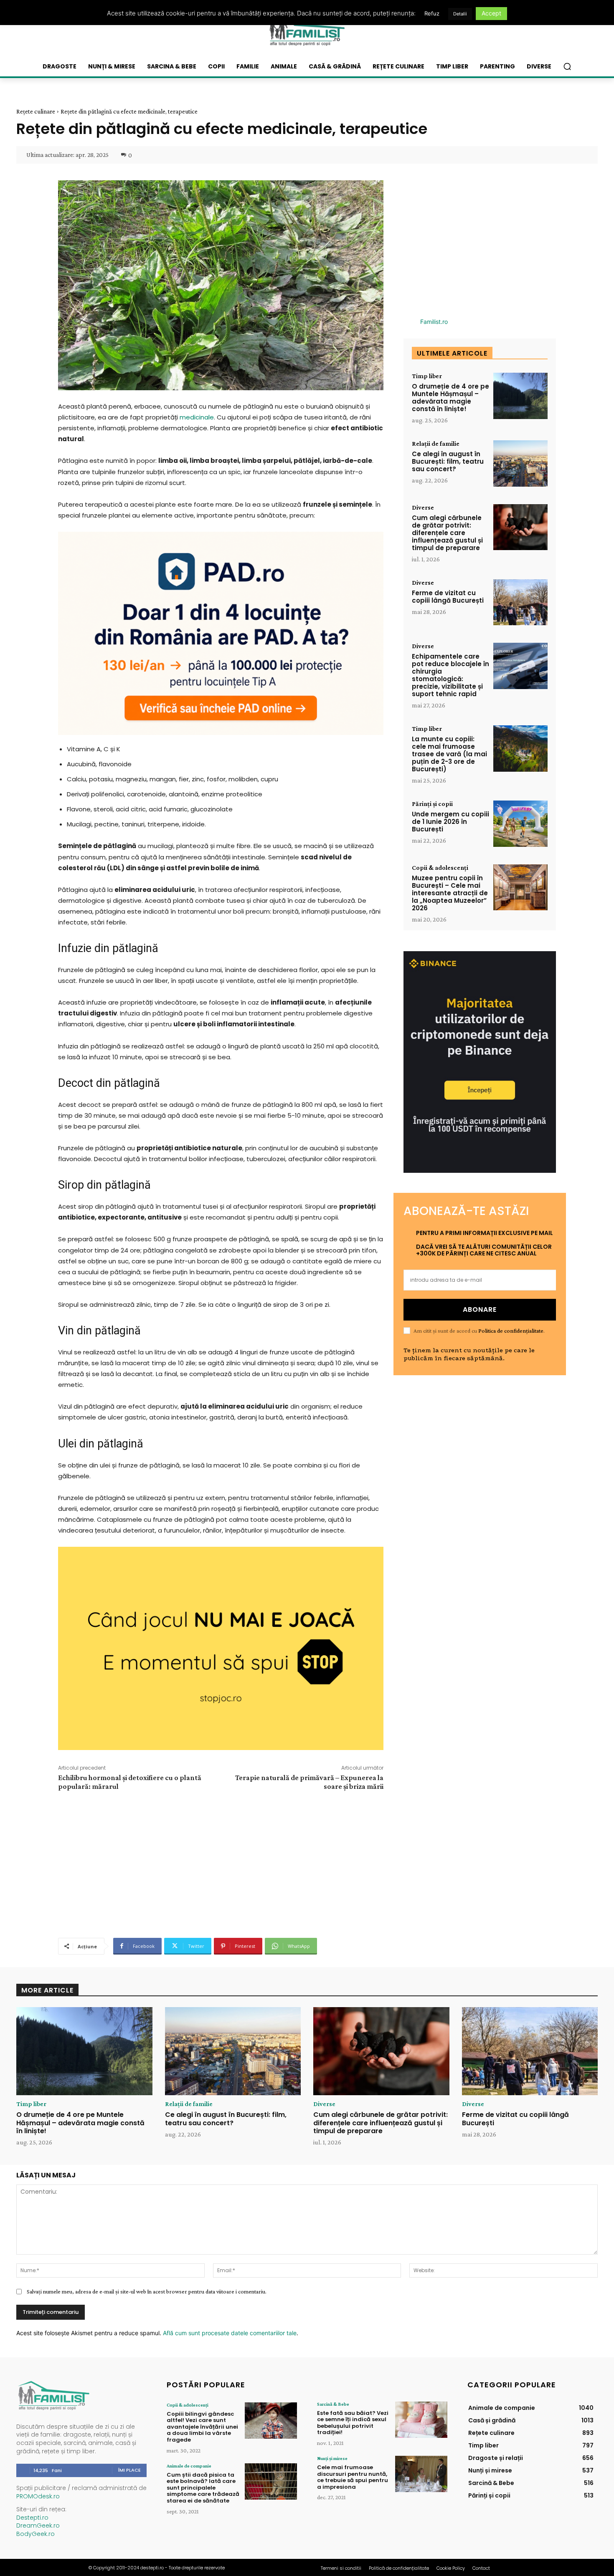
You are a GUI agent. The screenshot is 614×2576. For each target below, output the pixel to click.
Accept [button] (491, 13)
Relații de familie (436, 444)
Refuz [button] (432, 13)
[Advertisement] (221, 1863)
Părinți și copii (432, 804)
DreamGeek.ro (38, 2525)
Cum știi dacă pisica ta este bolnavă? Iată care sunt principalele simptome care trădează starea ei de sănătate (203, 2488)
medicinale (197, 417)
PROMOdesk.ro (38, 2496)
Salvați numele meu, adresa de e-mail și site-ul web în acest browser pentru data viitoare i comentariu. (147, 2291)
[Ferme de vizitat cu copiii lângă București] (520, 602)
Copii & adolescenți (440, 868)
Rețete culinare (36, 111)
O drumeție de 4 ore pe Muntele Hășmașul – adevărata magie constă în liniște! (450, 398)
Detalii (460, 14)
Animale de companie (189, 2466)
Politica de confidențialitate (511, 1331)
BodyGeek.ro (36, 2534)
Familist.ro (434, 322)
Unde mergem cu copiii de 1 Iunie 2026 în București (450, 822)
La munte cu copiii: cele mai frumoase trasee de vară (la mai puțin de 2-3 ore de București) (449, 754)
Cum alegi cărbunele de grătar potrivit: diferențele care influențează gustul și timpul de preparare (447, 533)
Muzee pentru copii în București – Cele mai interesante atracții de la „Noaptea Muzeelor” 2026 (450, 893)
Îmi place (129, 2470)
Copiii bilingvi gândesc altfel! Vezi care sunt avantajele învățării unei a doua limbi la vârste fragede (202, 2427)
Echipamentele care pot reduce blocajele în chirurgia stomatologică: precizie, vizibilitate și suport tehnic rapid (450, 675)
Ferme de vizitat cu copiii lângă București (448, 597)
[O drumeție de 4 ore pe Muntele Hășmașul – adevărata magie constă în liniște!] (520, 396)
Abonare (480, 1309)
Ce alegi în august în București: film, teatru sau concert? (448, 461)
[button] (567, 66)
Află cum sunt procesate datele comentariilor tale (230, 2333)
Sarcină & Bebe (333, 2404)
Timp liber (427, 376)
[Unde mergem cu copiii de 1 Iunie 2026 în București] (520, 824)
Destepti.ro (32, 2518)
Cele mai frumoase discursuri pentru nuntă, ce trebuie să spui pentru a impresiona (353, 2477)
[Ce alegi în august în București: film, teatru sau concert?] (520, 463)
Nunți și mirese (332, 2458)
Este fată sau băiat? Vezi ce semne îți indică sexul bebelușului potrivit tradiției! (353, 2423)
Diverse (423, 508)
